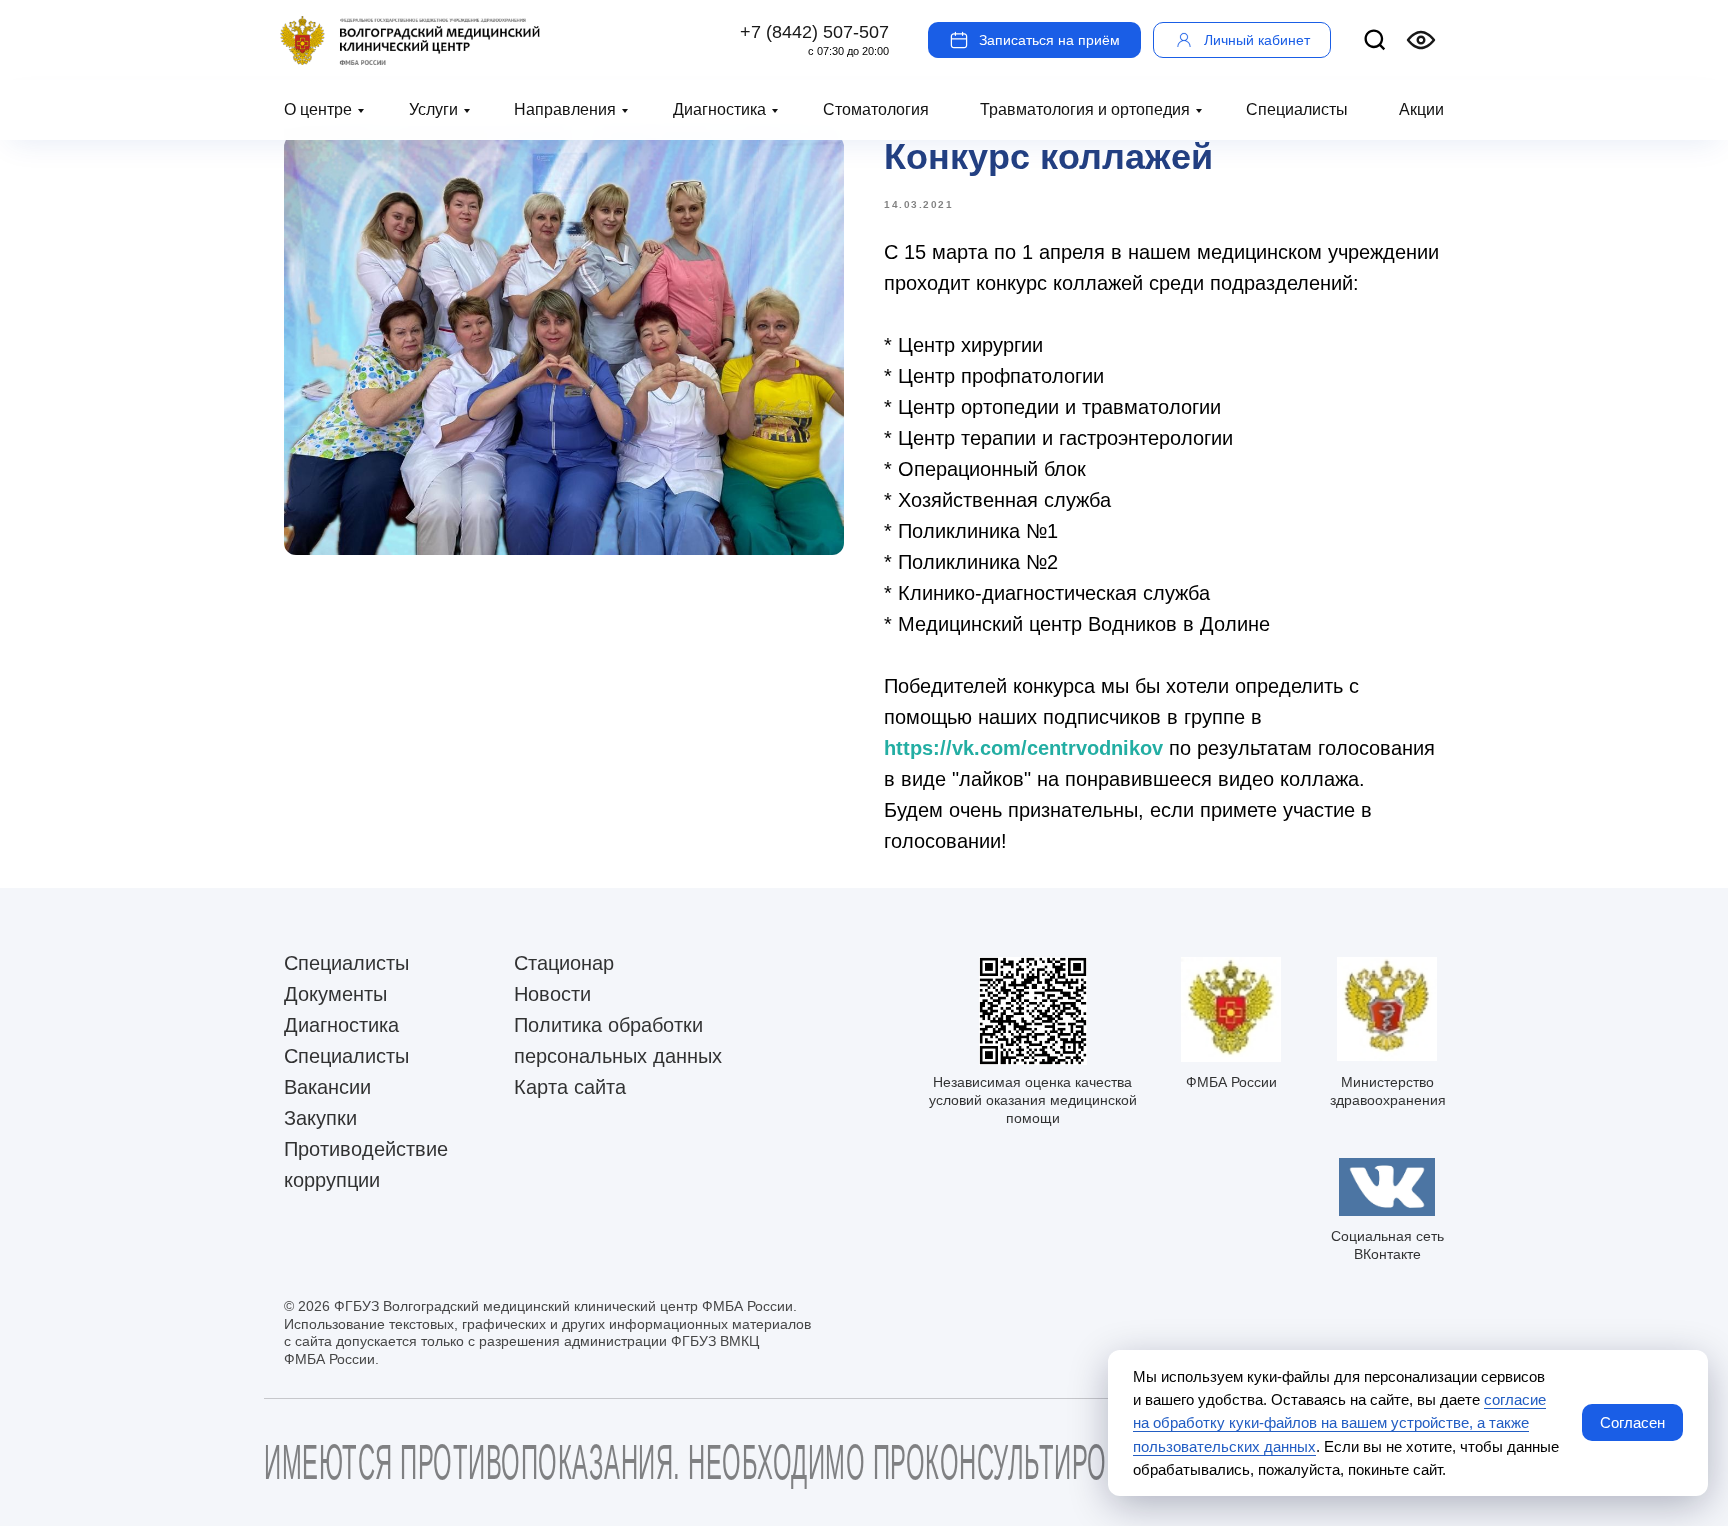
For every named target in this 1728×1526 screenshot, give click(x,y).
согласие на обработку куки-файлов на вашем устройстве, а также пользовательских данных (1339, 1423)
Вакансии (327, 1087)
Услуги (433, 109)
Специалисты (1297, 109)
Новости (552, 994)
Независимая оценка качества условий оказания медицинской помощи (1033, 1100)
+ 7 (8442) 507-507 (814, 32)
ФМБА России (1231, 1082)
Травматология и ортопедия (1085, 109)
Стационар (564, 963)
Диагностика (719, 109)
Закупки (320, 1118)
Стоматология (876, 109)
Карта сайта (570, 1087)
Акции (1421, 109)
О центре (318, 109)
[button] (1034, 40)
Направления (565, 109)
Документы (335, 994)
